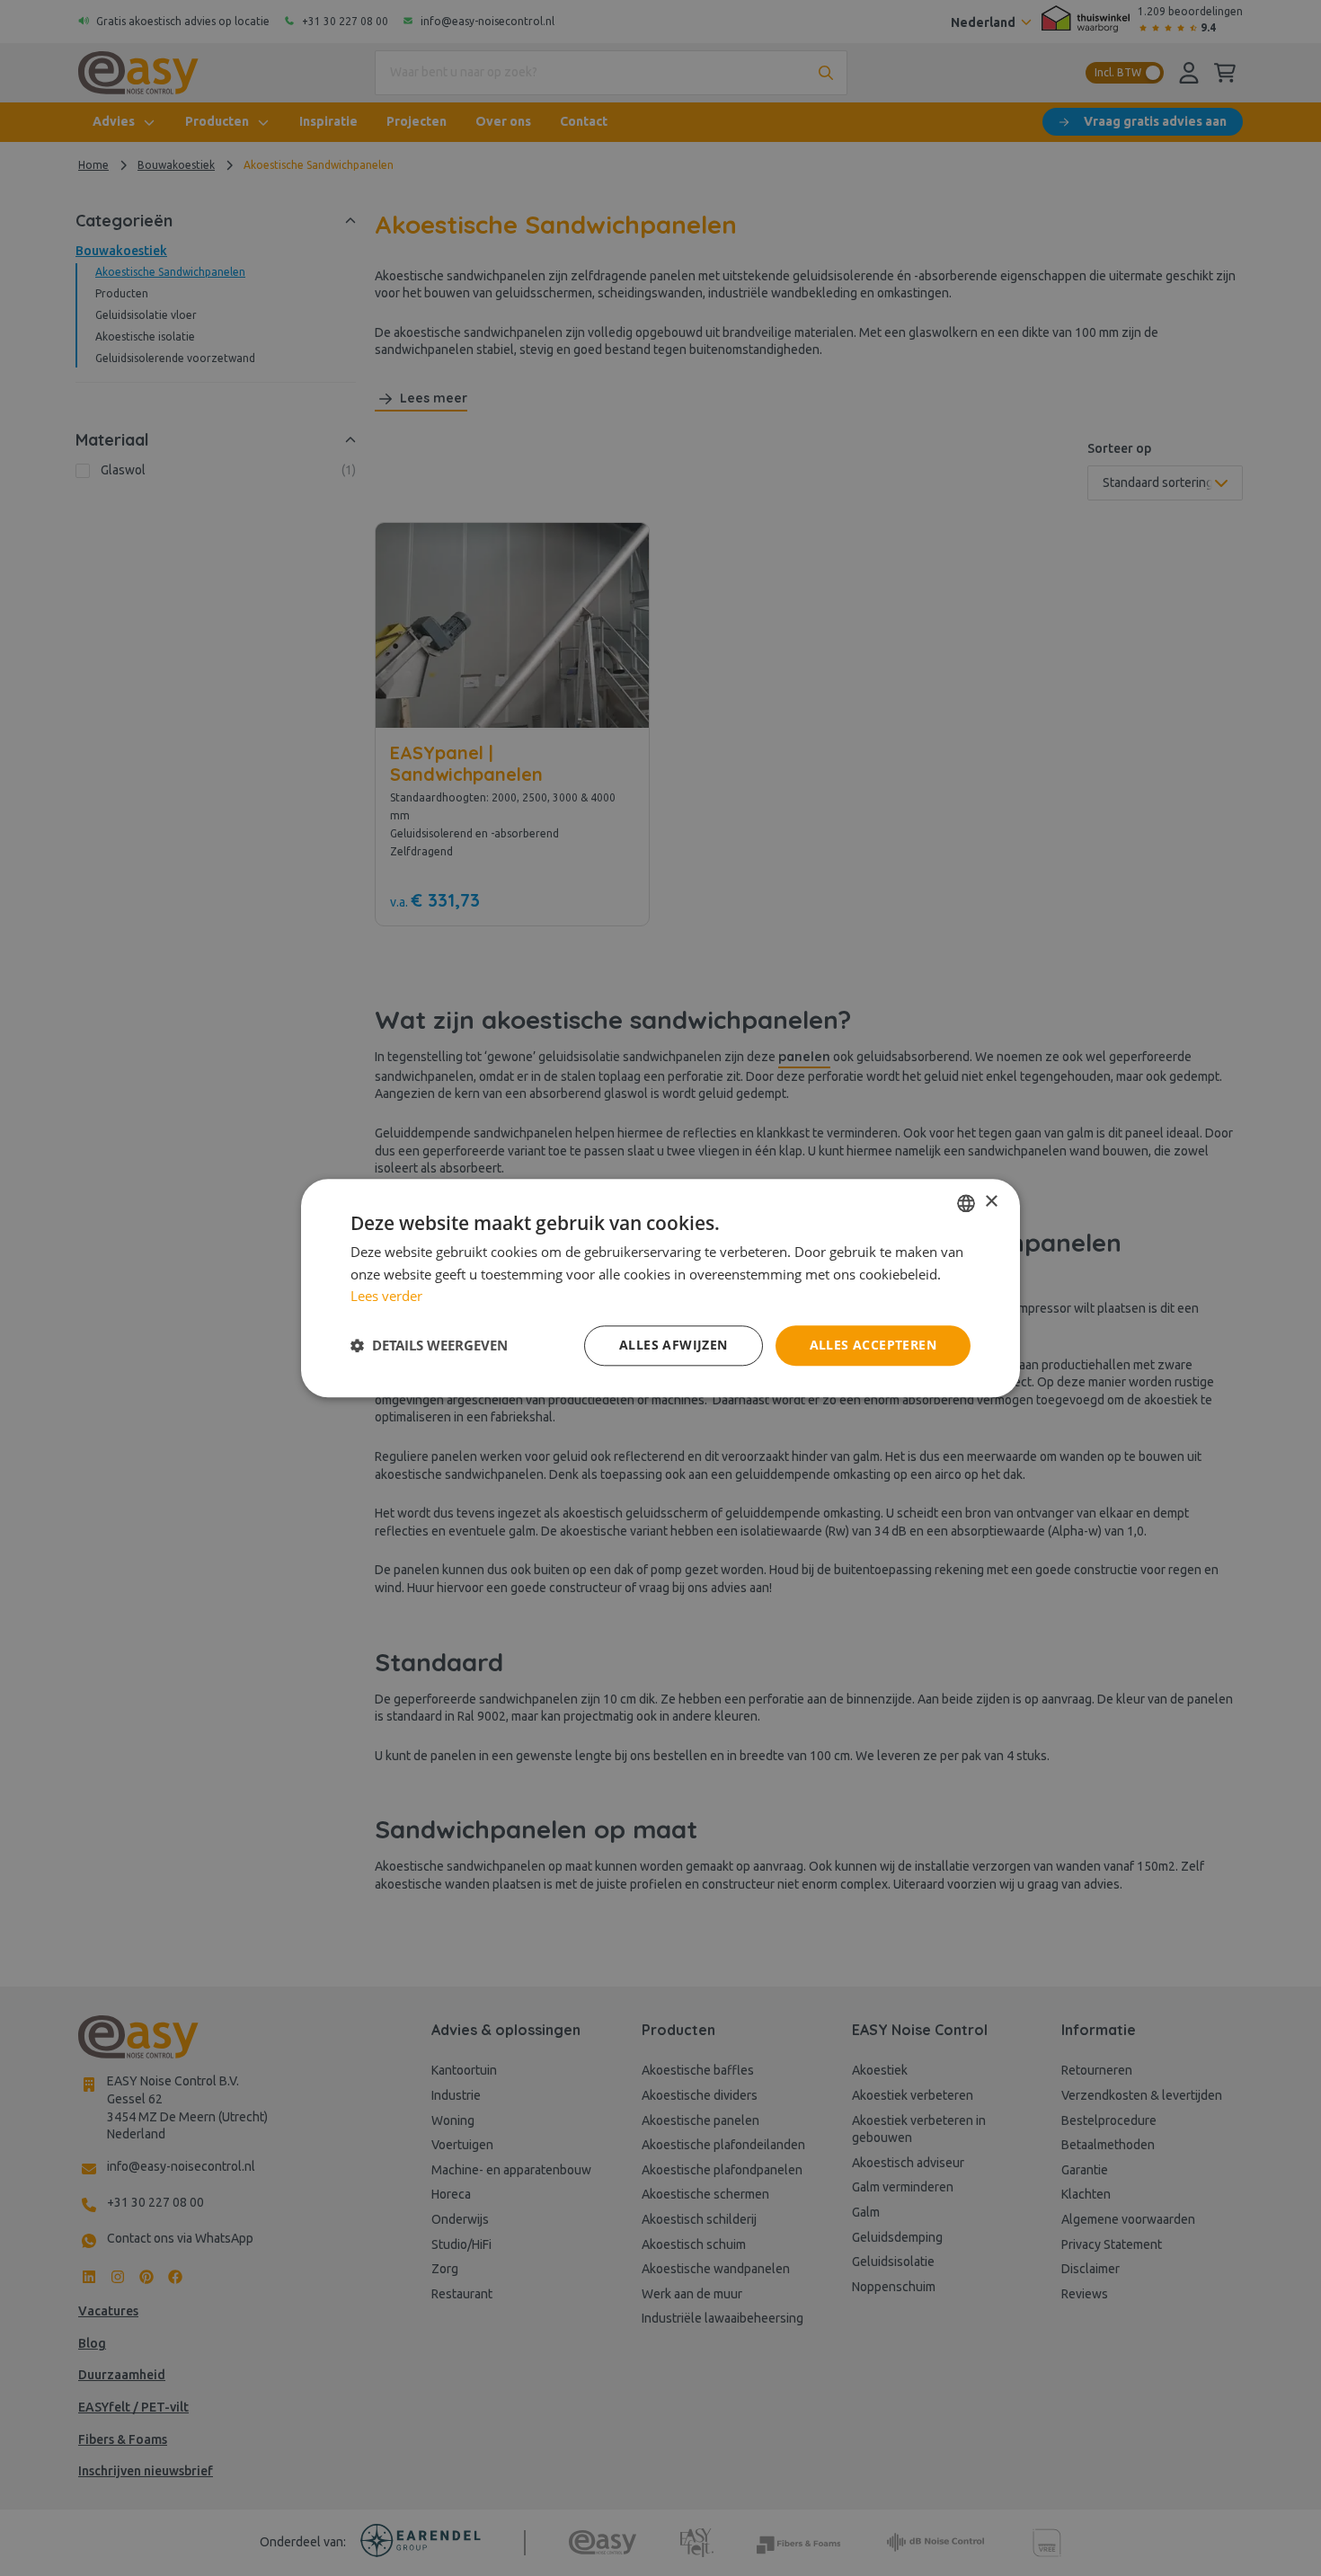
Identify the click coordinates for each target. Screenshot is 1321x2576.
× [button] (991, 1202)
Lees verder (386, 1297)
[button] (429, 1346)
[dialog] (660, 1288)
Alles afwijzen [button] (674, 1345)
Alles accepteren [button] (873, 1345)
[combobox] (966, 1203)
